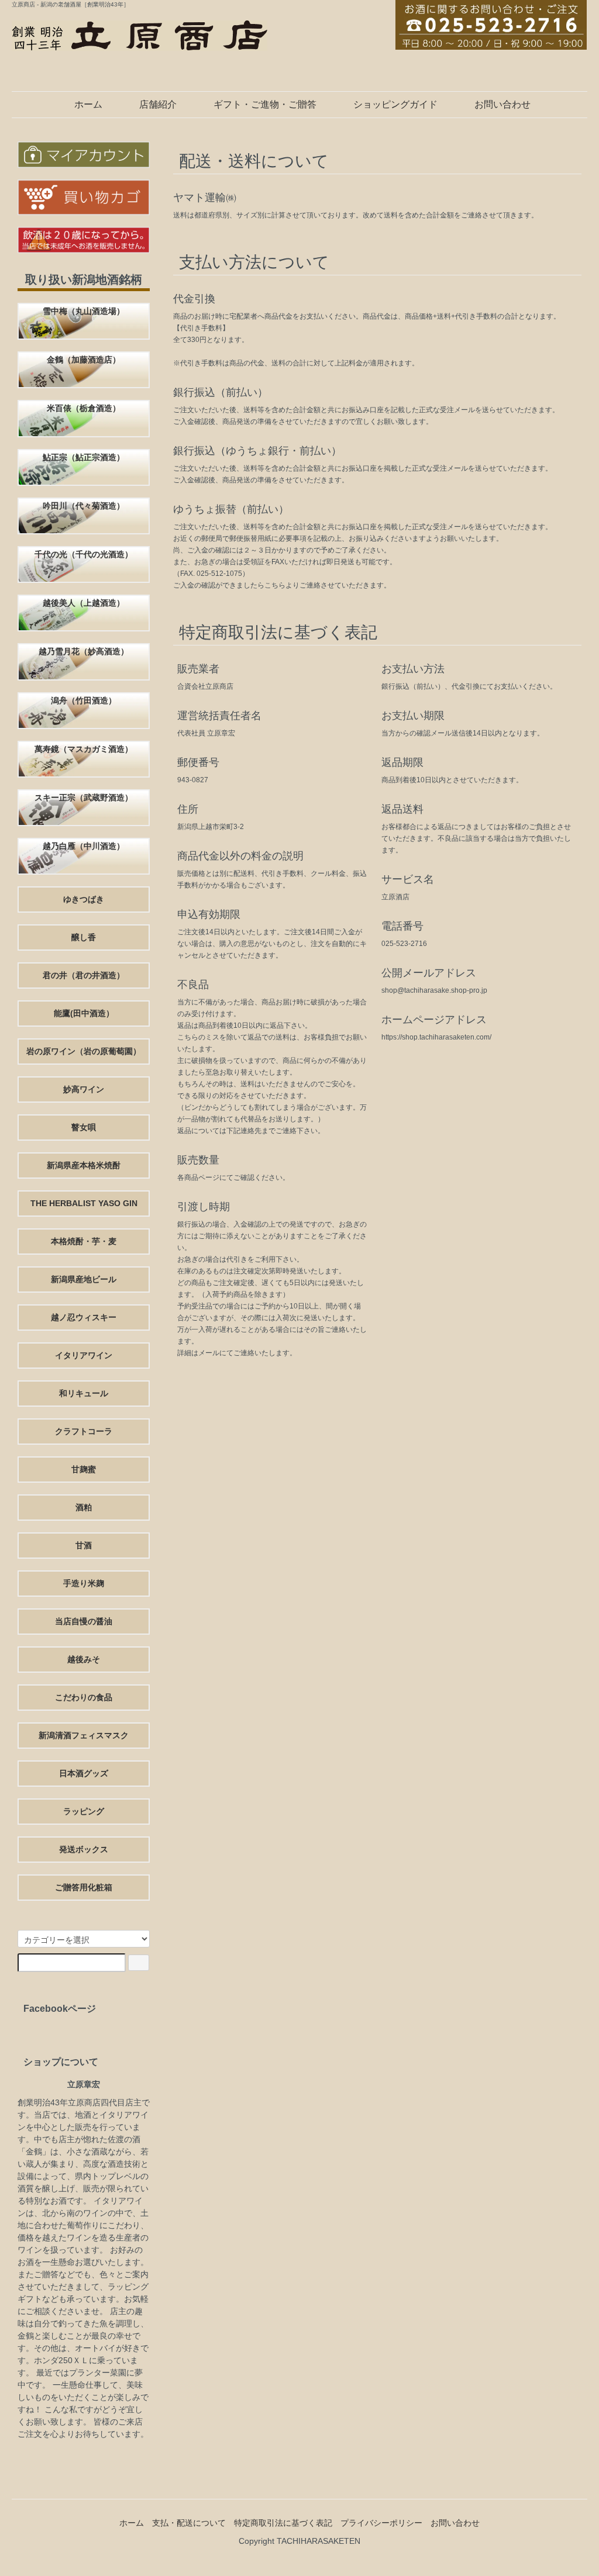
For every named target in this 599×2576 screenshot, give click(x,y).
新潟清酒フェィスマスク (84, 1735)
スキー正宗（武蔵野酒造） (84, 797)
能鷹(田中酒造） (84, 1013)
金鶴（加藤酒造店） (84, 360)
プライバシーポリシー (381, 2523)
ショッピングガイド (395, 104)
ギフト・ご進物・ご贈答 (265, 104)
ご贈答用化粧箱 (84, 1887)
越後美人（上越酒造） (84, 603)
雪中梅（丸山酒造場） (84, 311)
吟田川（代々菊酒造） (84, 506)
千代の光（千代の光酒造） (84, 554)
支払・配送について (189, 2523)
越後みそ (84, 1659)
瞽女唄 (84, 1127)
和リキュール (84, 1393)
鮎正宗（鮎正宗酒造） (84, 457)
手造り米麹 (84, 1583)
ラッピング (84, 1811)
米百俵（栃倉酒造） (84, 408)
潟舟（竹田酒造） (84, 700)
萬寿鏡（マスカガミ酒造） (84, 749)
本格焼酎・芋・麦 (84, 1241)
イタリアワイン (84, 1355)
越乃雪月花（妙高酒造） (84, 651)
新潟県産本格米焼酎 (84, 1165)
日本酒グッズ (84, 1773)
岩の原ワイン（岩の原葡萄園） (84, 1051)
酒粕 (84, 1507)
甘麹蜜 (84, 1469)
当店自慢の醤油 (84, 1621)
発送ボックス (84, 1849)
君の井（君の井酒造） (84, 975)
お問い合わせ (502, 104)
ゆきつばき (84, 899)
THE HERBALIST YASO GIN (84, 1203)
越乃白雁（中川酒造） (84, 846)
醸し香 (84, 937)
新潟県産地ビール (84, 1279)
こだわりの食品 (84, 1697)
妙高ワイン (84, 1089)
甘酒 (84, 1545)
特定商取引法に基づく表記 (283, 2523)
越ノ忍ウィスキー (84, 1317)
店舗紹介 (158, 104)
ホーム (88, 104)
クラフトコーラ (84, 1431)
